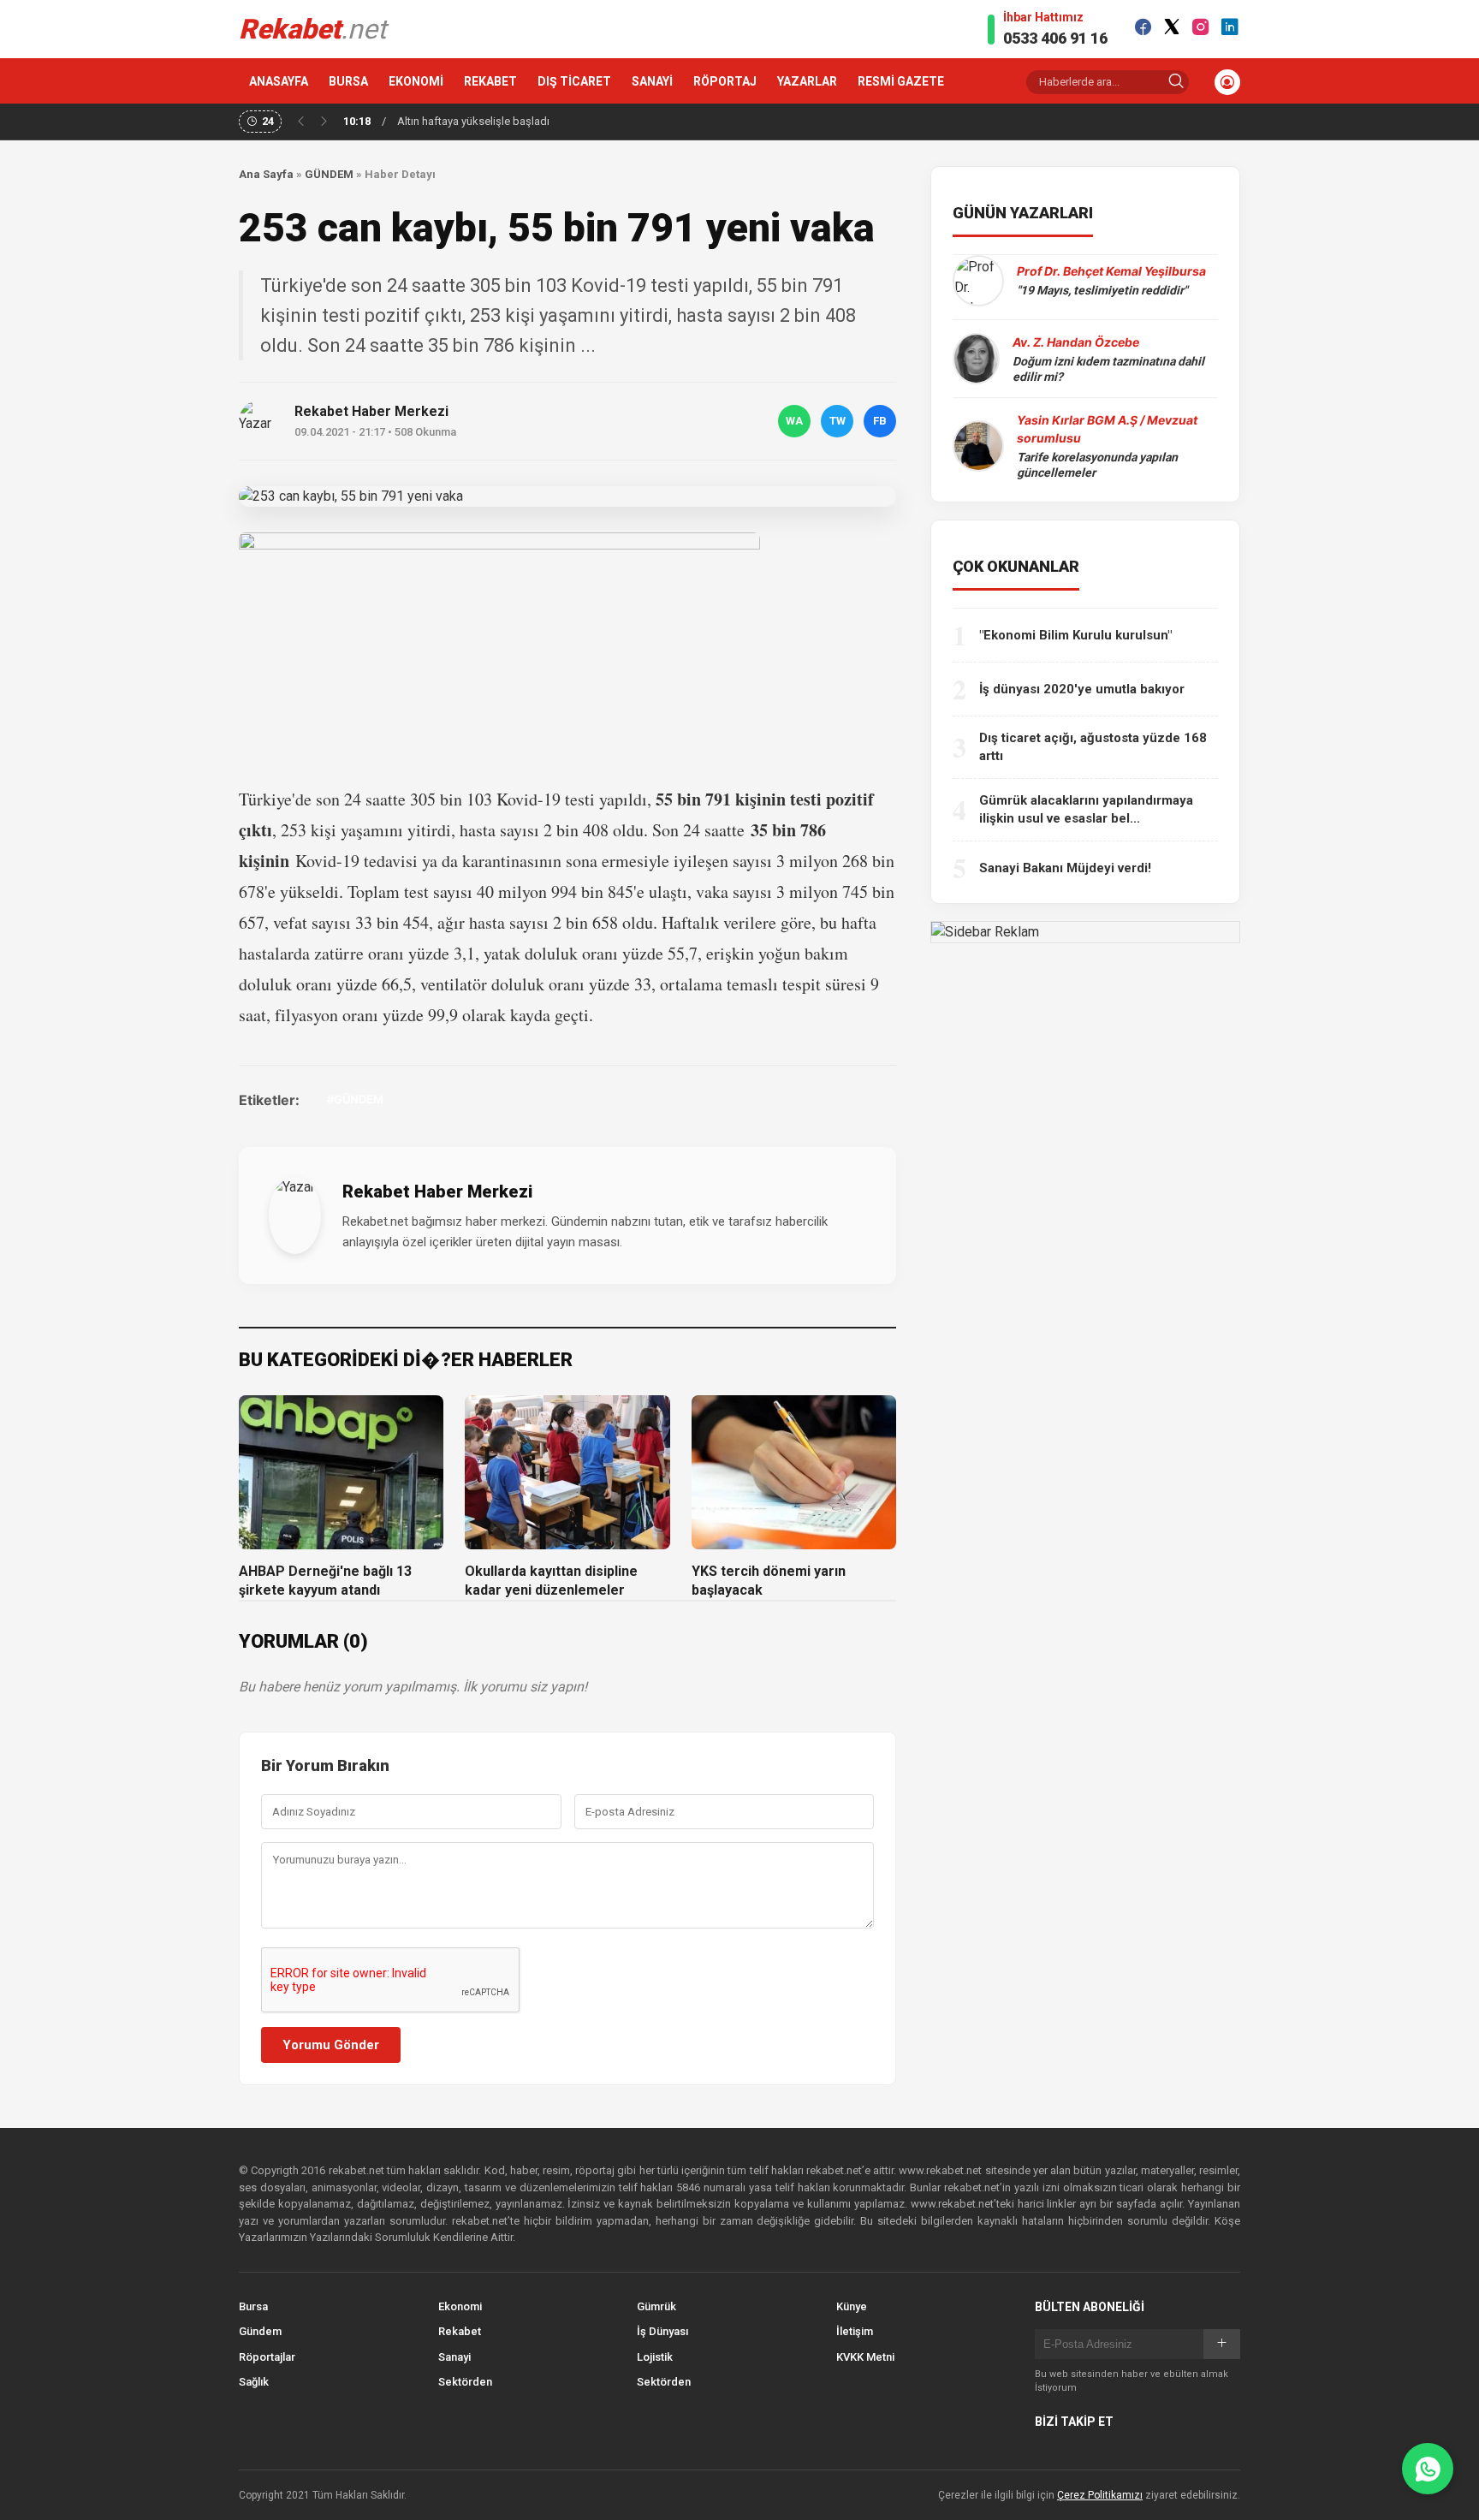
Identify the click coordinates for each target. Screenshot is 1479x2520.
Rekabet (460, 2331)
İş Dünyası (662, 2331)
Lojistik (655, 2357)
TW (838, 421)
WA (794, 421)
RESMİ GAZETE (901, 81)
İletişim (855, 2331)
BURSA (348, 81)
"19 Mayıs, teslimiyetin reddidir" (1102, 290)
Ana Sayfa (266, 174)
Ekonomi (460, 2306)
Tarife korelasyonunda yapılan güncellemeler (1097, 465)
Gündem (260, 2331)
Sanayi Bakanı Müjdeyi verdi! (1065, 868)
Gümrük (656, 2306)
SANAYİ (652, 81)
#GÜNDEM (355, 1099)
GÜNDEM (329, 174)
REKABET (490, 81)
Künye (852, 2306)
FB (880, 421)
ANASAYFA (279, 81)
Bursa (253, 2306)
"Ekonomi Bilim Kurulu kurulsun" (1075, 635)
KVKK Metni (865, 2357)
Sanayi (454, 2357)
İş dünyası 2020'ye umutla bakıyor (1082, 689)
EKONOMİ (416, 81)
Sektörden (465, 2382)
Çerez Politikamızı (1100, 2495)
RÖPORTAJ (725, 81)
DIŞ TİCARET (574, 81)
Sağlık (254, 2382)
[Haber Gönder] (1428, 2469)
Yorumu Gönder (331, 2045)
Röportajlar (267, 2357)
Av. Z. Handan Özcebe (1076, 342)
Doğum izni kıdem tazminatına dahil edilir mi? (1108, 369)
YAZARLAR (807, 81)
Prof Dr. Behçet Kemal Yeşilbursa (1111, 271)
